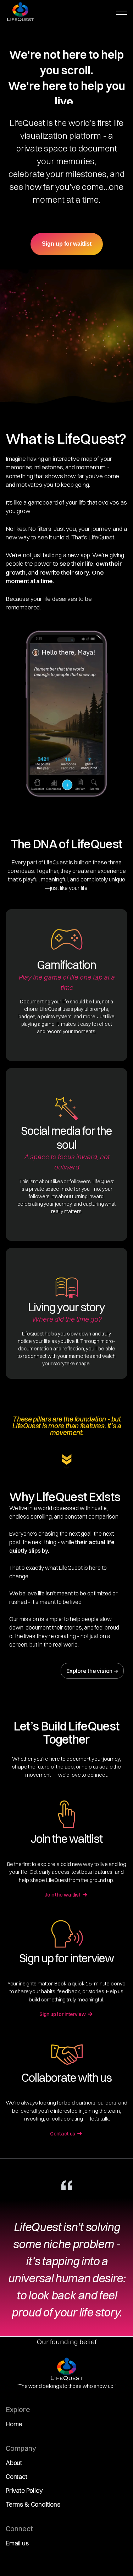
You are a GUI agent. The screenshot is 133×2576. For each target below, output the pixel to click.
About (14, 2471)
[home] (20, 12)
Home (14, 2432)
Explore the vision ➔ (92, 1671)
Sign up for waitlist (67, 244)
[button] (122, 13)
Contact (16, 2485)
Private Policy (24, 2499)
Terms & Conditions (33, 2513)
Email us (17, 2551)
